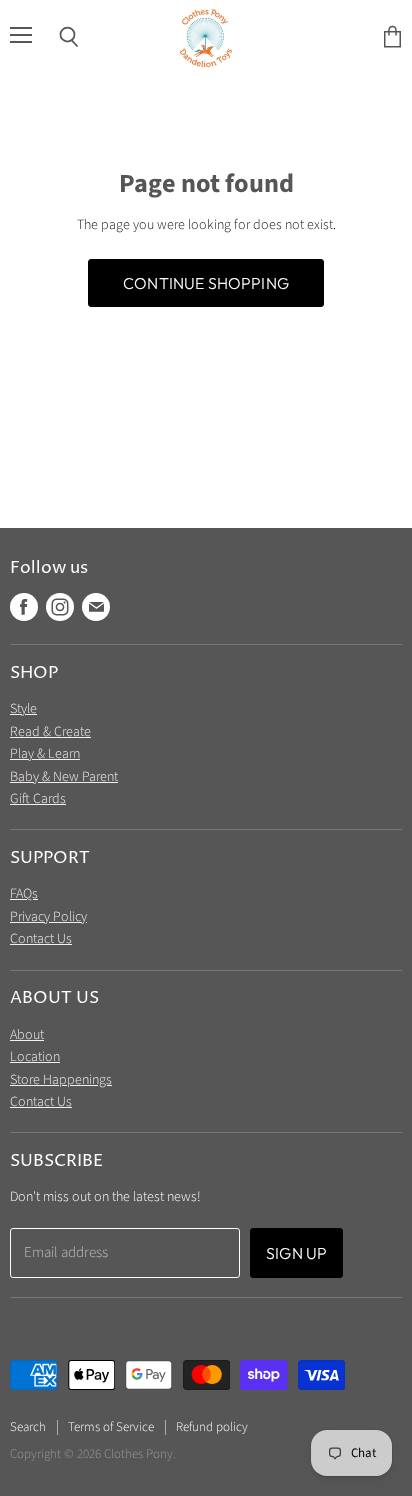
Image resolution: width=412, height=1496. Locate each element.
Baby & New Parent (64, 777)
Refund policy (212, 1427)
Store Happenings (61, 1080)
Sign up (296, 1253)
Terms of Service (111, 1427)
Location (35, 1057)
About (27, 1035)
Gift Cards (38, 799)
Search (28, 1427)
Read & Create (50, 732)
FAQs (24, 894)
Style (23, 709)
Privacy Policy (48, 917)
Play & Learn (45, 754)
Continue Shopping (206, 283)
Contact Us (41, 939)
